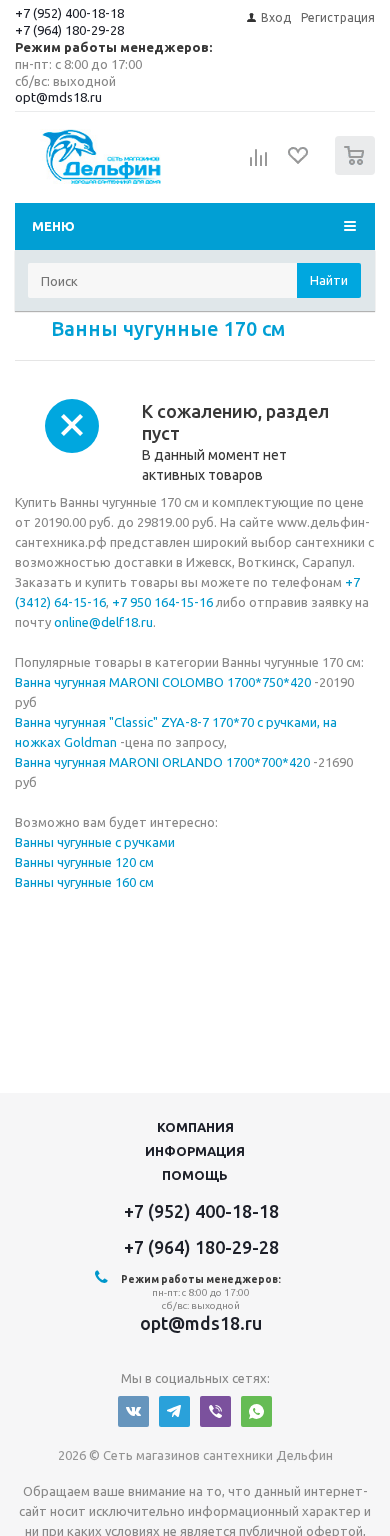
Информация (195, 1151)
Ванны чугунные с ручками (95, 842)
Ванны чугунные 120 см (84, 862)
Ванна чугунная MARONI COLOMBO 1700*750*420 (163, 682)
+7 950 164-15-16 (162, 602)
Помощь (195, 1175)
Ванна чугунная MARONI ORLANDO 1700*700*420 (162, 762)
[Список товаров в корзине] (357, 170)
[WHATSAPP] (256, 1411)
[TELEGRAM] (174, 1411)
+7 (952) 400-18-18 (69, 13)
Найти (329, 280)
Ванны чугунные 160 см (84, 882)
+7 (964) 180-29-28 (69, 30)
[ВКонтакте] (133, 1411)
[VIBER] (215, 1411)
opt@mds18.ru (58, 97)
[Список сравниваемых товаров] (259, 164)
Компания (195, 1127)
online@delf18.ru (103, 622)
